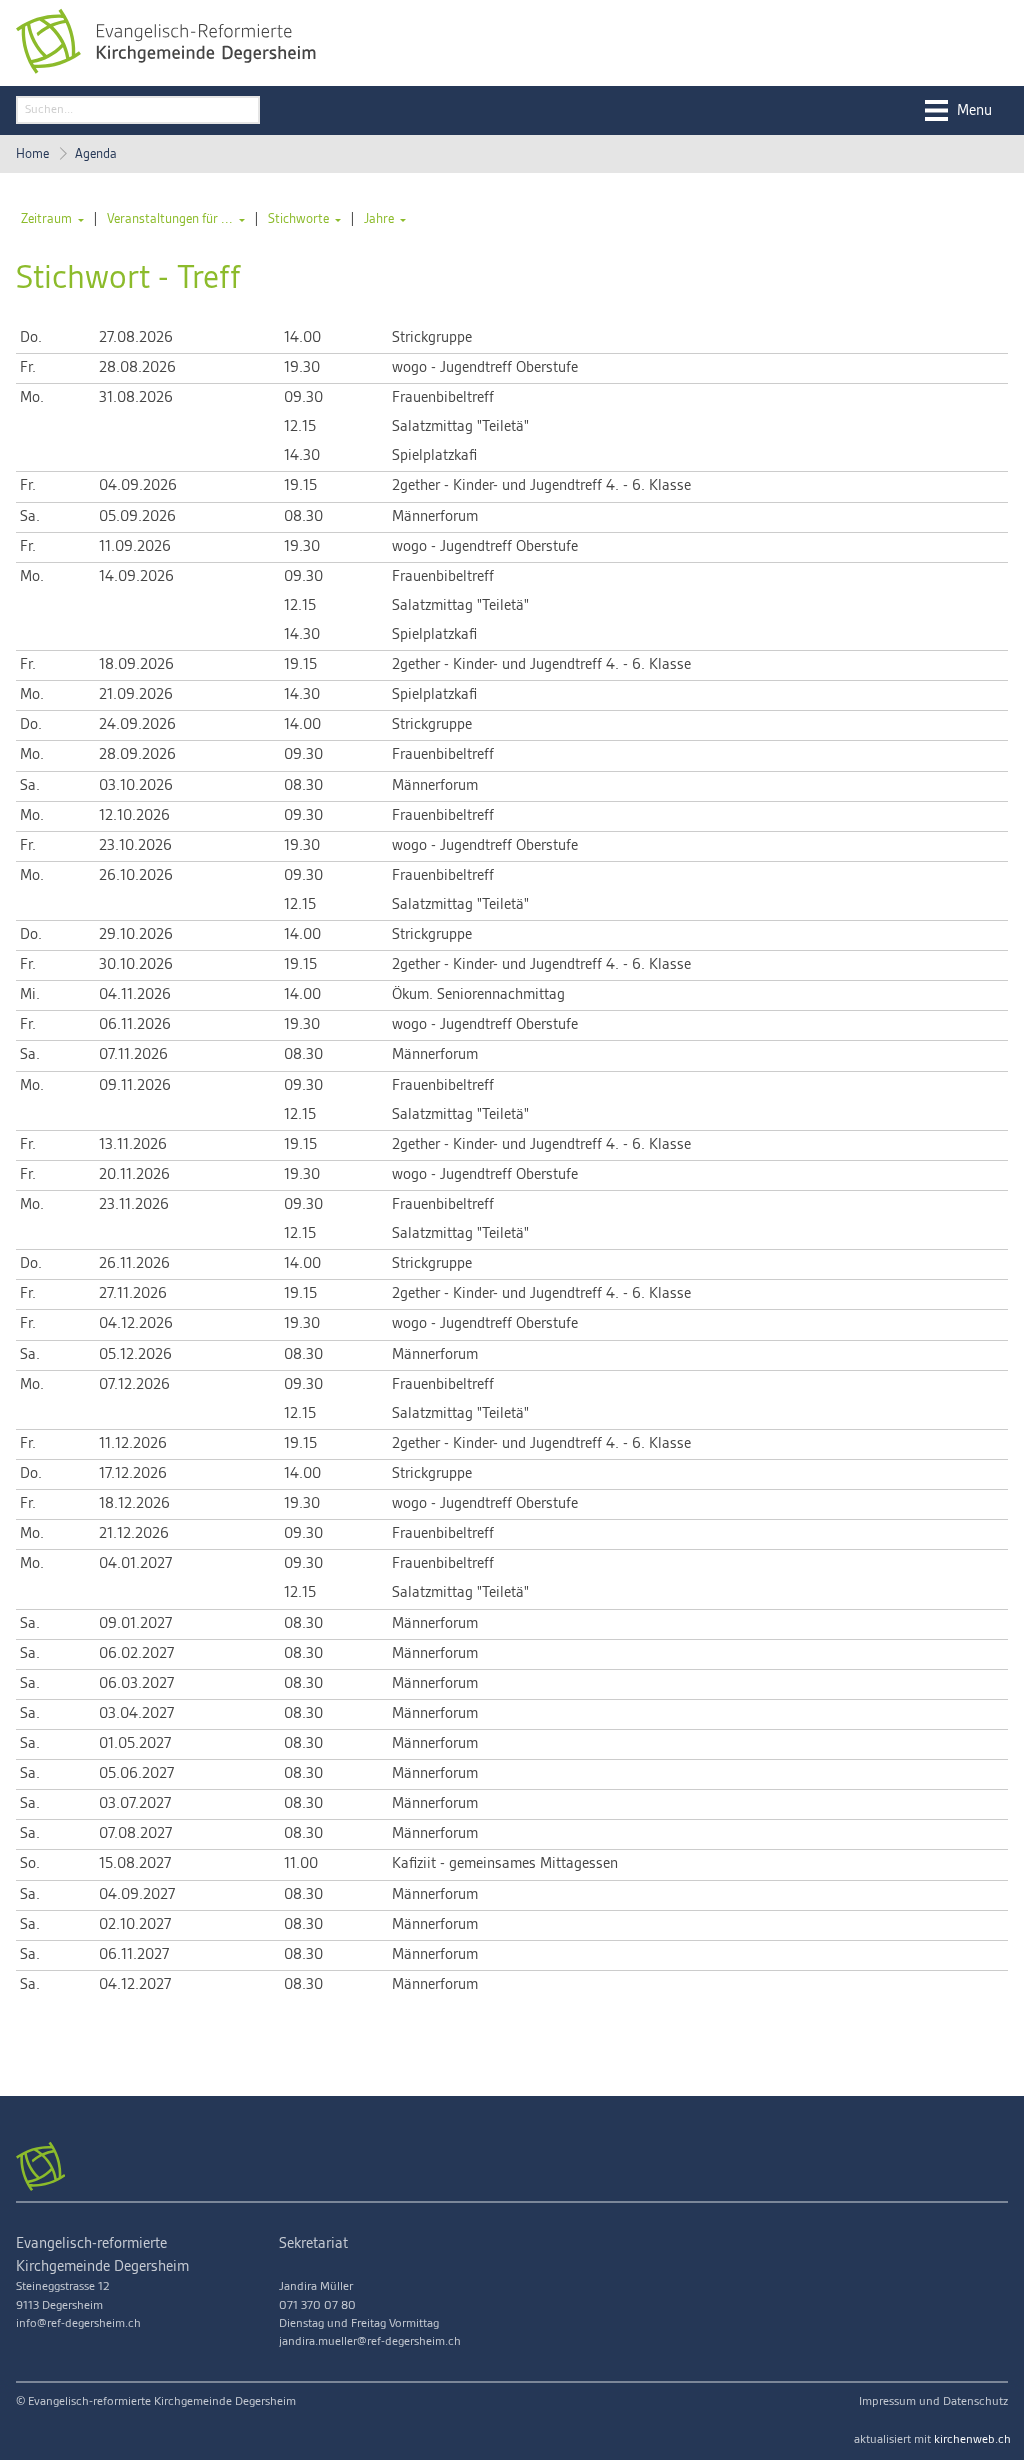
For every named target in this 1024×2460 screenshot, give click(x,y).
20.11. (134, 1175)
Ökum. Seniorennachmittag (478, 995)
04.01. (135, 1564)
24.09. (137, 725)
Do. (31, 338)
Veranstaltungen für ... (170, 219)
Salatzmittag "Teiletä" (460, 427)
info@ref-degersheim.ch (78, 2323)
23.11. (134, 1205)
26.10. (136, 876)
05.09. (137, 517)
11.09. (135, 547)
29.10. (136, 935)
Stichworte (298, 219)
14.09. (136, 577)
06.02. (136, 1654)
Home (32, 154)
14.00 (302, 338)
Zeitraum (46, 219)
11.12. (133, 1444)
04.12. (136, 1324)
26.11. (134, 1264)
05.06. (136, 1774)
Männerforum (435, 517)
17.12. (133, 1474)
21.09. (136, 695)
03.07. (135, 1804)
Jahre (379, 219)
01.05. (135, 1744)
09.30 (303, 398)
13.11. (133, 1145)
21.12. (134, 1534)
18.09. (136, 665)
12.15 (300, 427)
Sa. (30, 517)
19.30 (302, 368)
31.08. (136, 398)
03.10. (136, 786)
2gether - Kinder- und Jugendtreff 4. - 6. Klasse (541, 486)
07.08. (135, 1834)
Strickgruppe (432, 338)
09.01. (135, 1624)
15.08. (135, 1864)
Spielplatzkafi (434, 456)
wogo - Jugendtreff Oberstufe (485, 368)
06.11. (135, 1025)
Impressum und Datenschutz (933, 2401)
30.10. (136, 965)
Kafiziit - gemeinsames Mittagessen (505, 1864)
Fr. (28, 368)
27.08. (136, 338)
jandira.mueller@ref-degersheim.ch (370, 2341)
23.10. (135, 846)
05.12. (135, 1355)
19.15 (300, 486)
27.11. (133, 1294)
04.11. (135, 995)
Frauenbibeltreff (443, 398)
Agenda (96, 154)
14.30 (302, 456)
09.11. (135, 1086)
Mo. (32, 398)
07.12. (134, 1385)
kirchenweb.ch (972, 2439)
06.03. (136, 1684)
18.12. (134, 1504)
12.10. (134, 816)
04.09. (138, 486)
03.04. (136, 1714)
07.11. (133, 1055)
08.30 (303, 517)
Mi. (30, 995)
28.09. (137, 755)
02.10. (135, 1925)
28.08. (137, 368)
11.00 (301, 1864)
